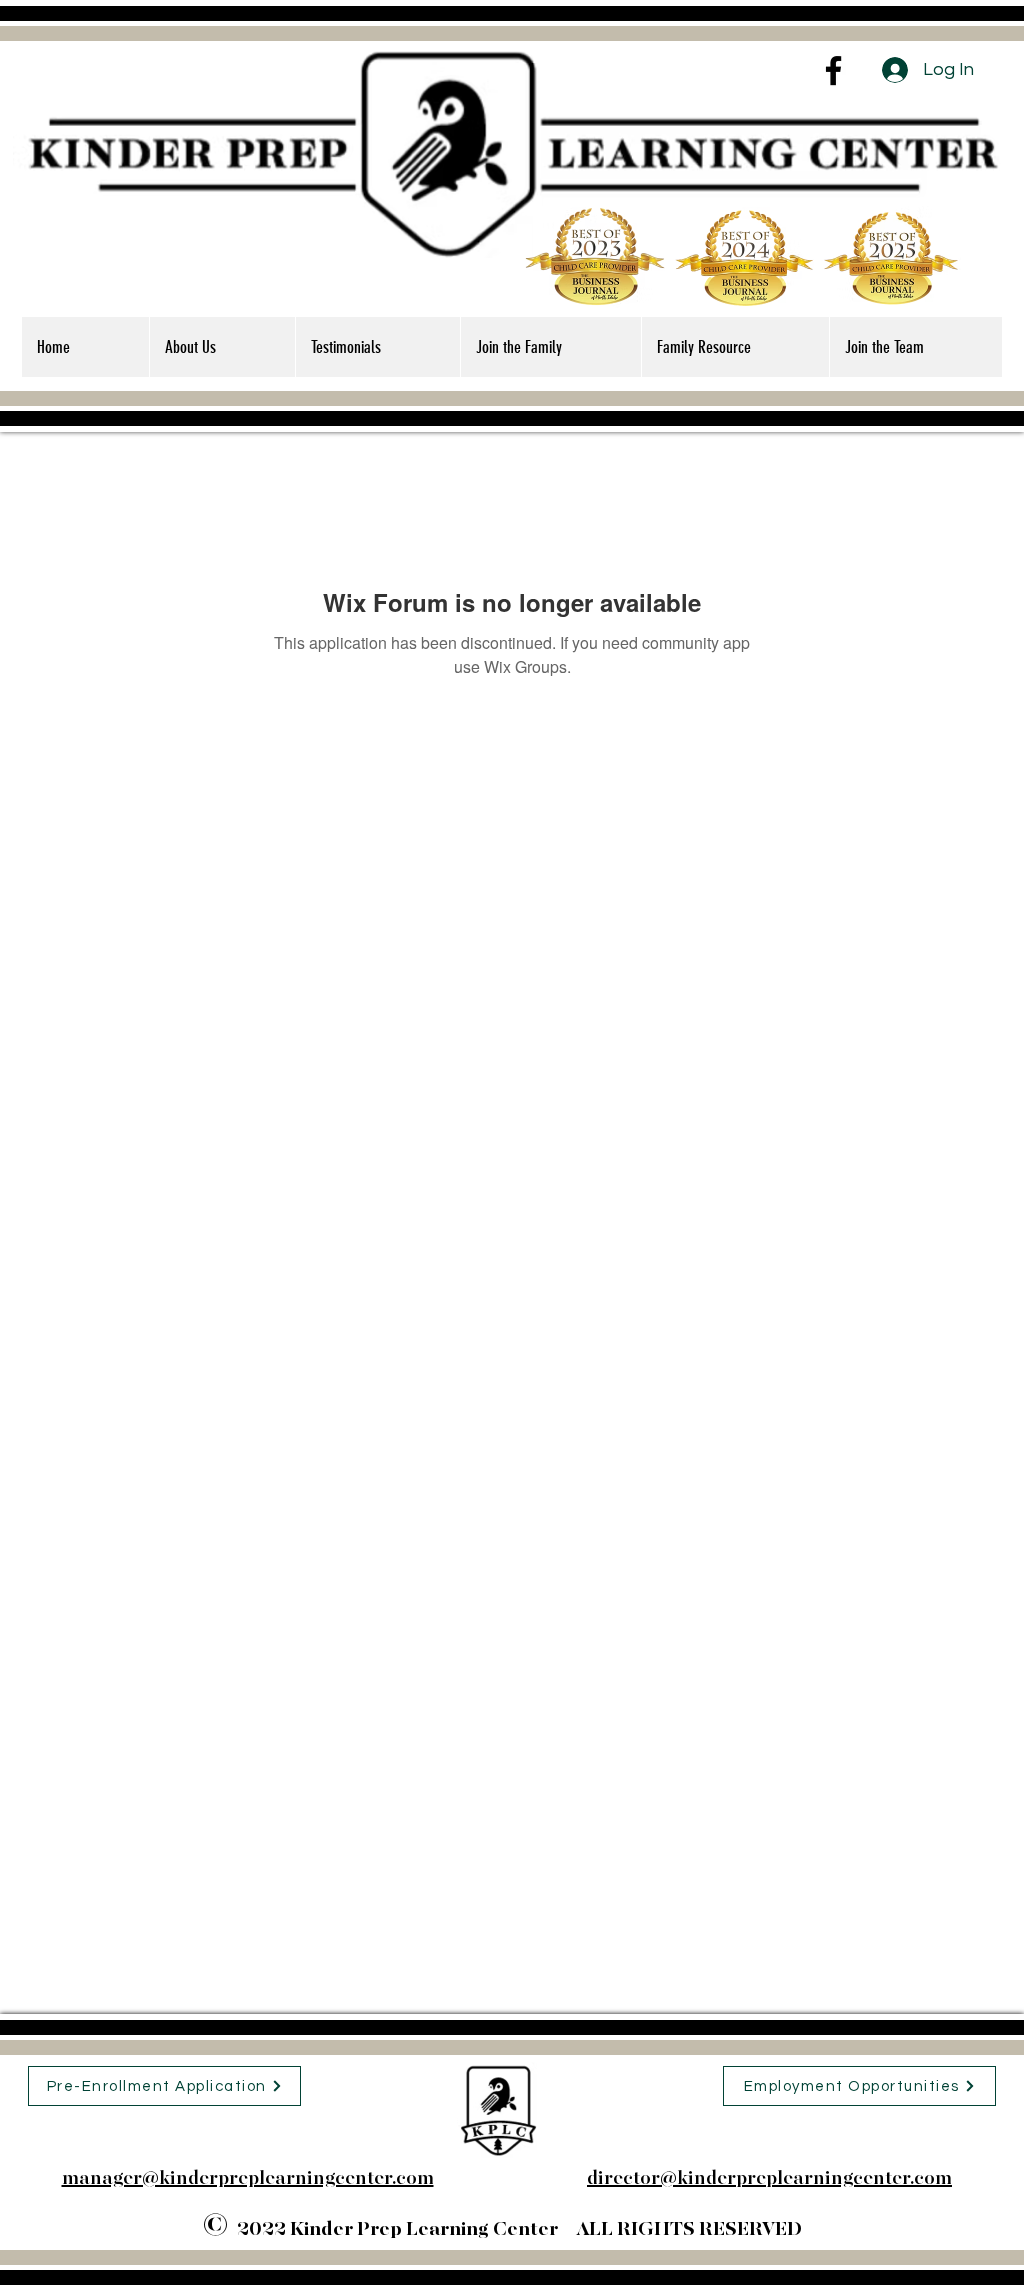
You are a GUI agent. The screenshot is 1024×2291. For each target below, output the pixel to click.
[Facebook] (833, 70)
